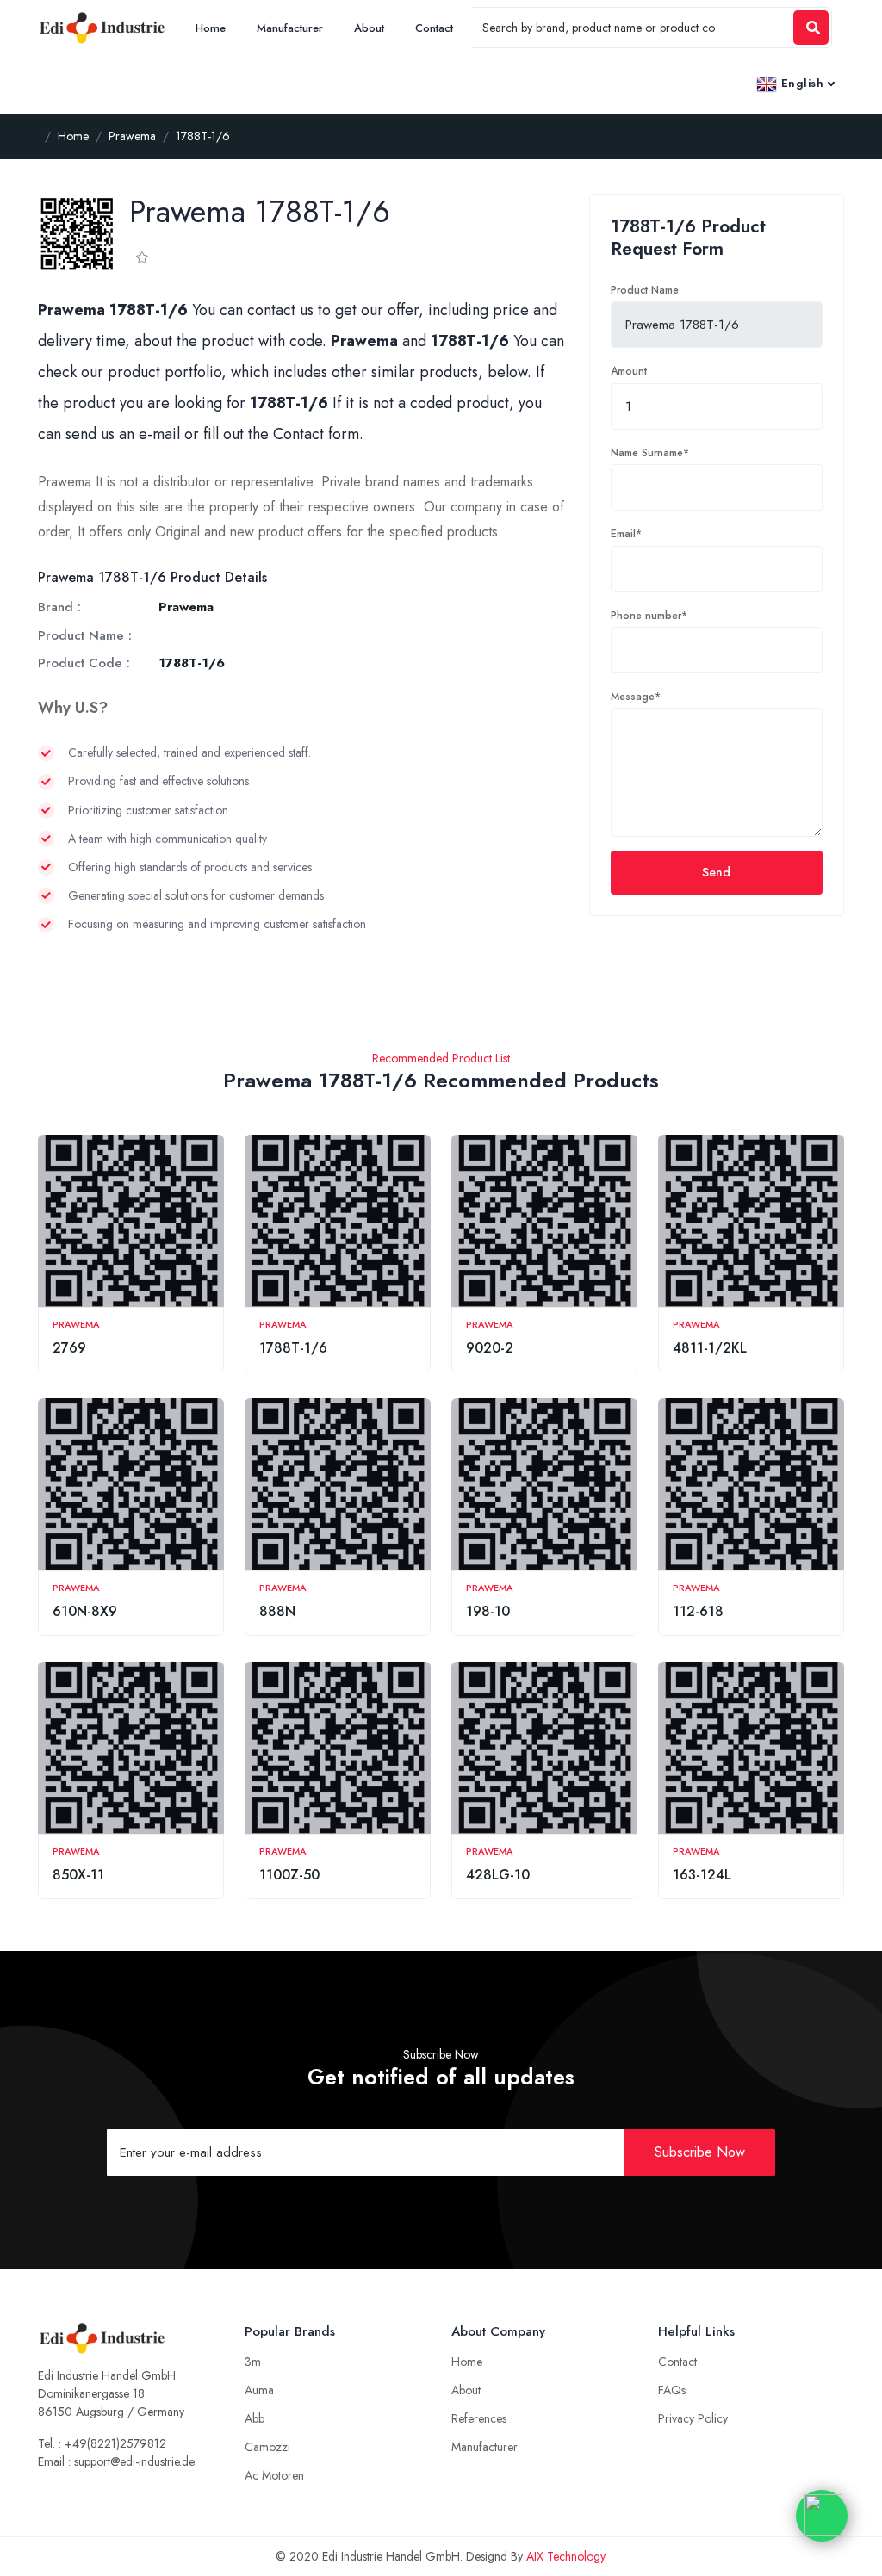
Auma (259, 2390)
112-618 (698, 1611)
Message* (636, 697)
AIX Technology (565, 2556)
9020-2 (490, 1348)
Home (211, 28)
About (369, 28)
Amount (629, 371)
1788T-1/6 (293, 1348)
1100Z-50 (289, 1875)
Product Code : (84, 663)
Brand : (59, 607)
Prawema (76, 1324)
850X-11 (78, 1875)
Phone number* (649, 616)
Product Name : (85, 635)
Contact (434, 28)
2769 (69, 1348)
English (800, 83)
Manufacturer (290, 28)
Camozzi (267, 2447)
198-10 (488, 1611)
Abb (255, 2418)
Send (716, 872)
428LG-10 (498, 1875)
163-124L (702, 1875)
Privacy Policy (693, 2418)
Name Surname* (650, 453)
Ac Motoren (274, 2475)
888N (277, 1611)
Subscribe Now (700, 2152)
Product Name (645, 290)
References (479, 2418)
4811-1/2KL (710, 1348)
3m (253, 2362)
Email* (626, 534)
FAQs (672, 2390)
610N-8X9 (85, 1611)
